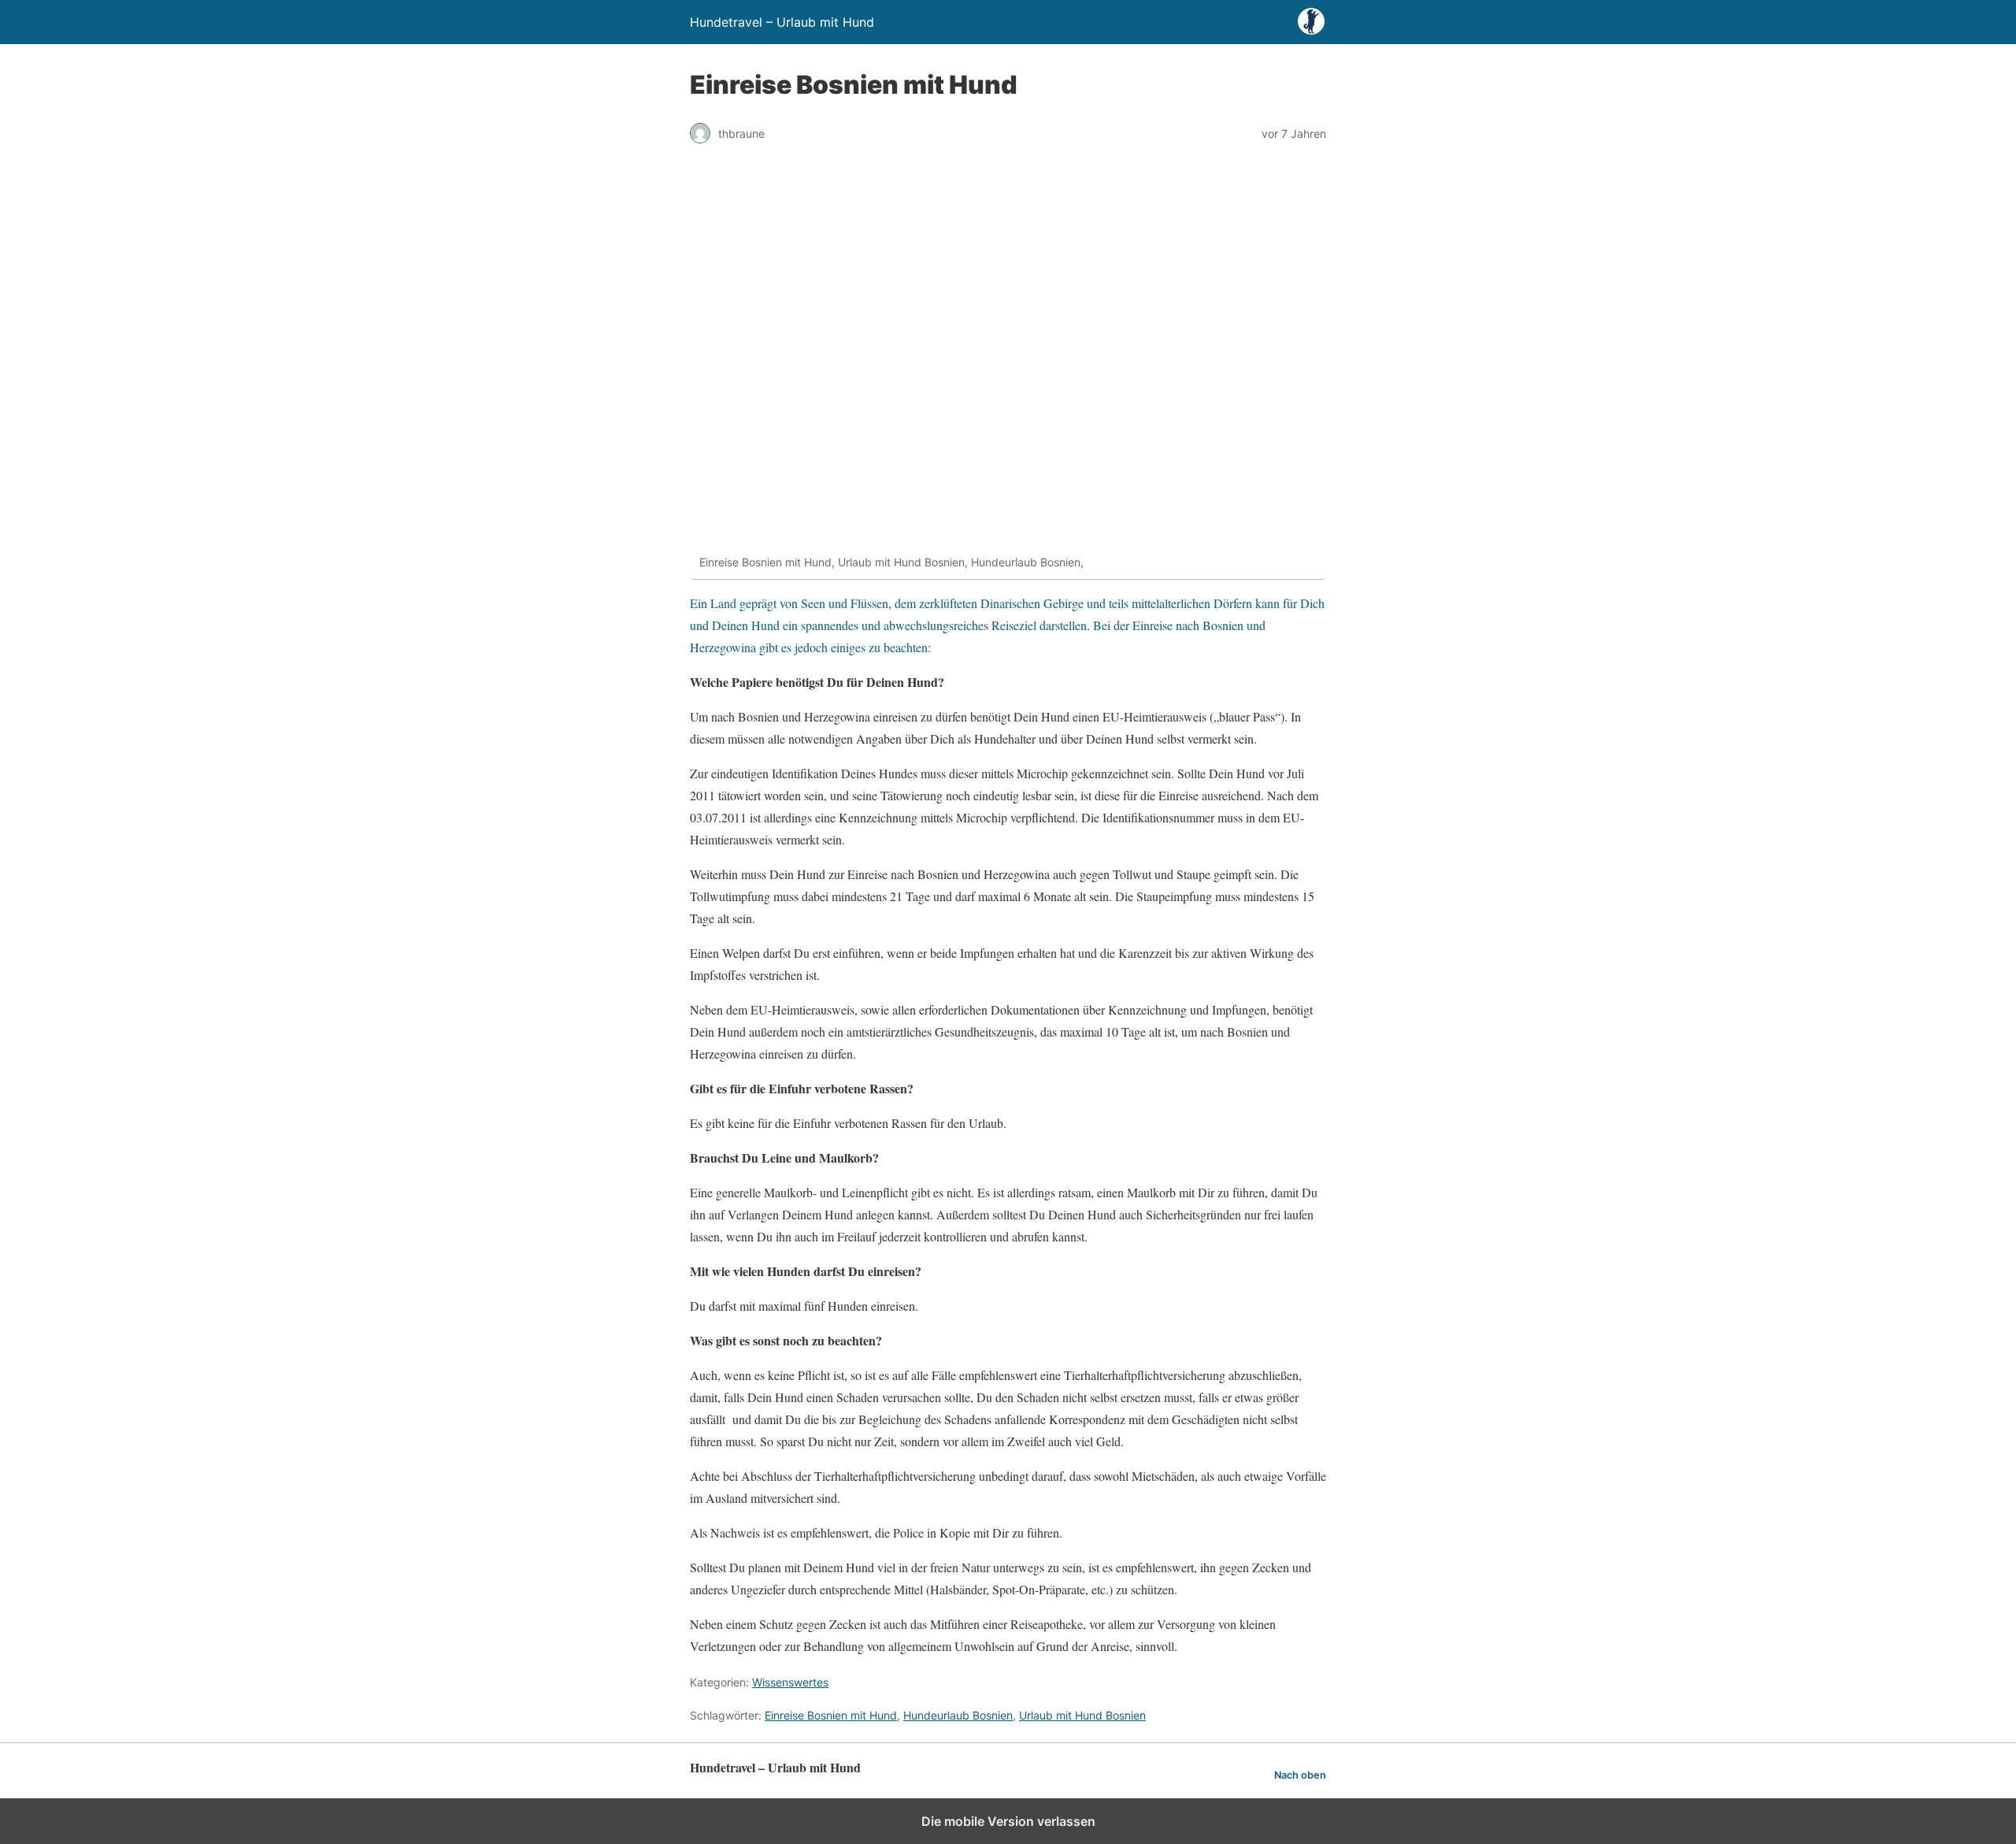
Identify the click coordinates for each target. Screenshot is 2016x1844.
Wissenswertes (790, 1682)
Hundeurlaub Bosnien (958, 1715)
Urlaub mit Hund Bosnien (1082, 1715)
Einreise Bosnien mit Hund (831, 1715)
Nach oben (1300, 1775)
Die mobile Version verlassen (1008, 1821)
